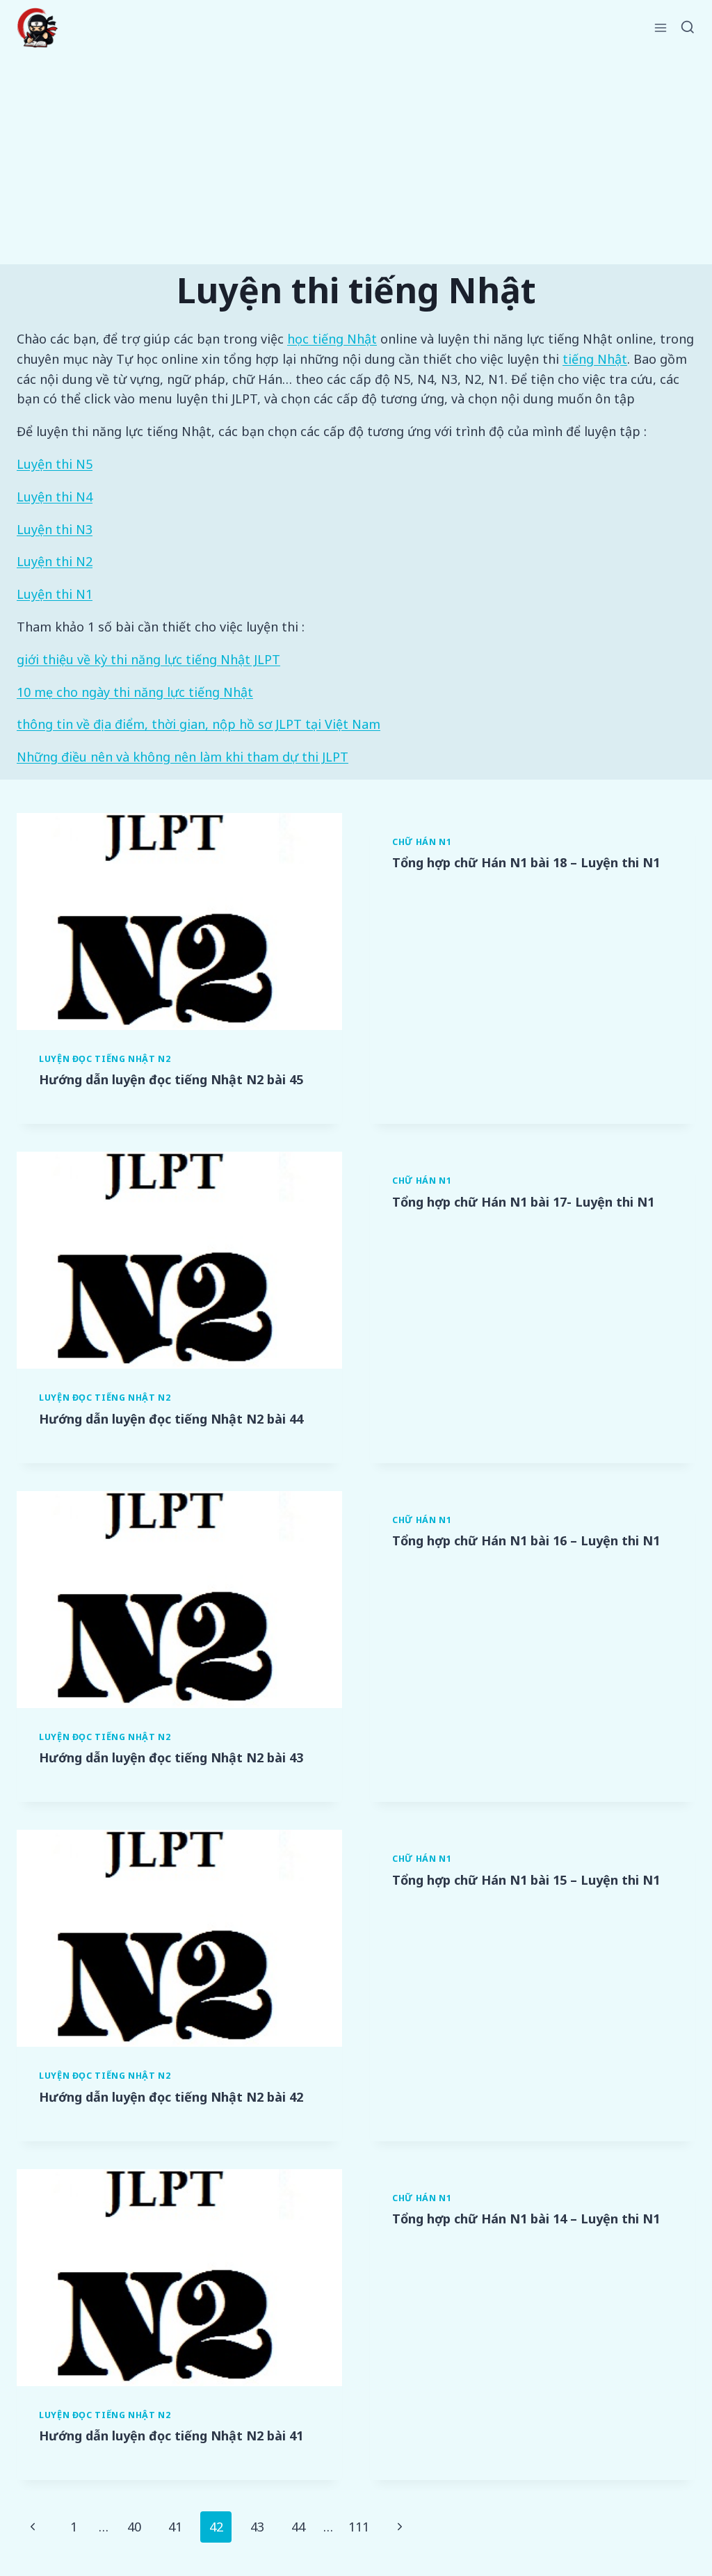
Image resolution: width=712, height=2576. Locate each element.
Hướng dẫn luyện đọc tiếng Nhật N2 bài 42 (171, 2097)
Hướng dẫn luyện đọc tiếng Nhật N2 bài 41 (171, 2436)
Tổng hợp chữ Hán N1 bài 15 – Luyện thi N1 (526, 1880)
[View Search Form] (688, 28)
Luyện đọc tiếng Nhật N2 (105, 1059)
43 (257, 2527)
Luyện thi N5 (55, 464)
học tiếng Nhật (332, 339)
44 (298, 2527)
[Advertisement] (356, 160)
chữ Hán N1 (422, 842)
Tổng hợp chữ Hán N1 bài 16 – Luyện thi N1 (526, 1540)
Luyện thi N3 (55, 529)
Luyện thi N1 (55, 594)
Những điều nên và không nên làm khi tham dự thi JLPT (183, 757)
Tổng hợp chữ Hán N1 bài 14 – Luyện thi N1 (526, 2219)
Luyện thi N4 (55, 497)
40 (134, 2527)
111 (359, 2527)
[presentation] (179, 921)
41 (175, 2527)
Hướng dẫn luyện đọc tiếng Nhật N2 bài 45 (171, 1079)
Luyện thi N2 (55, 561)
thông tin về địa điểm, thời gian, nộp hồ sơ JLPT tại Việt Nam (199, 724)
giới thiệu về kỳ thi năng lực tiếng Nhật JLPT (148, 659)
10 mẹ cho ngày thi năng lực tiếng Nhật (135, 692)
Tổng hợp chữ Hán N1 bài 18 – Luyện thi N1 (526, 862)
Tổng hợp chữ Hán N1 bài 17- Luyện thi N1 (523, 1202)
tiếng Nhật (595, 359)
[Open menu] (661, 27)
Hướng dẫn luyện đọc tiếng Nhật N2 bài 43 (171, 1757)
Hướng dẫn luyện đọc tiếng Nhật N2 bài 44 (171, 1419)
